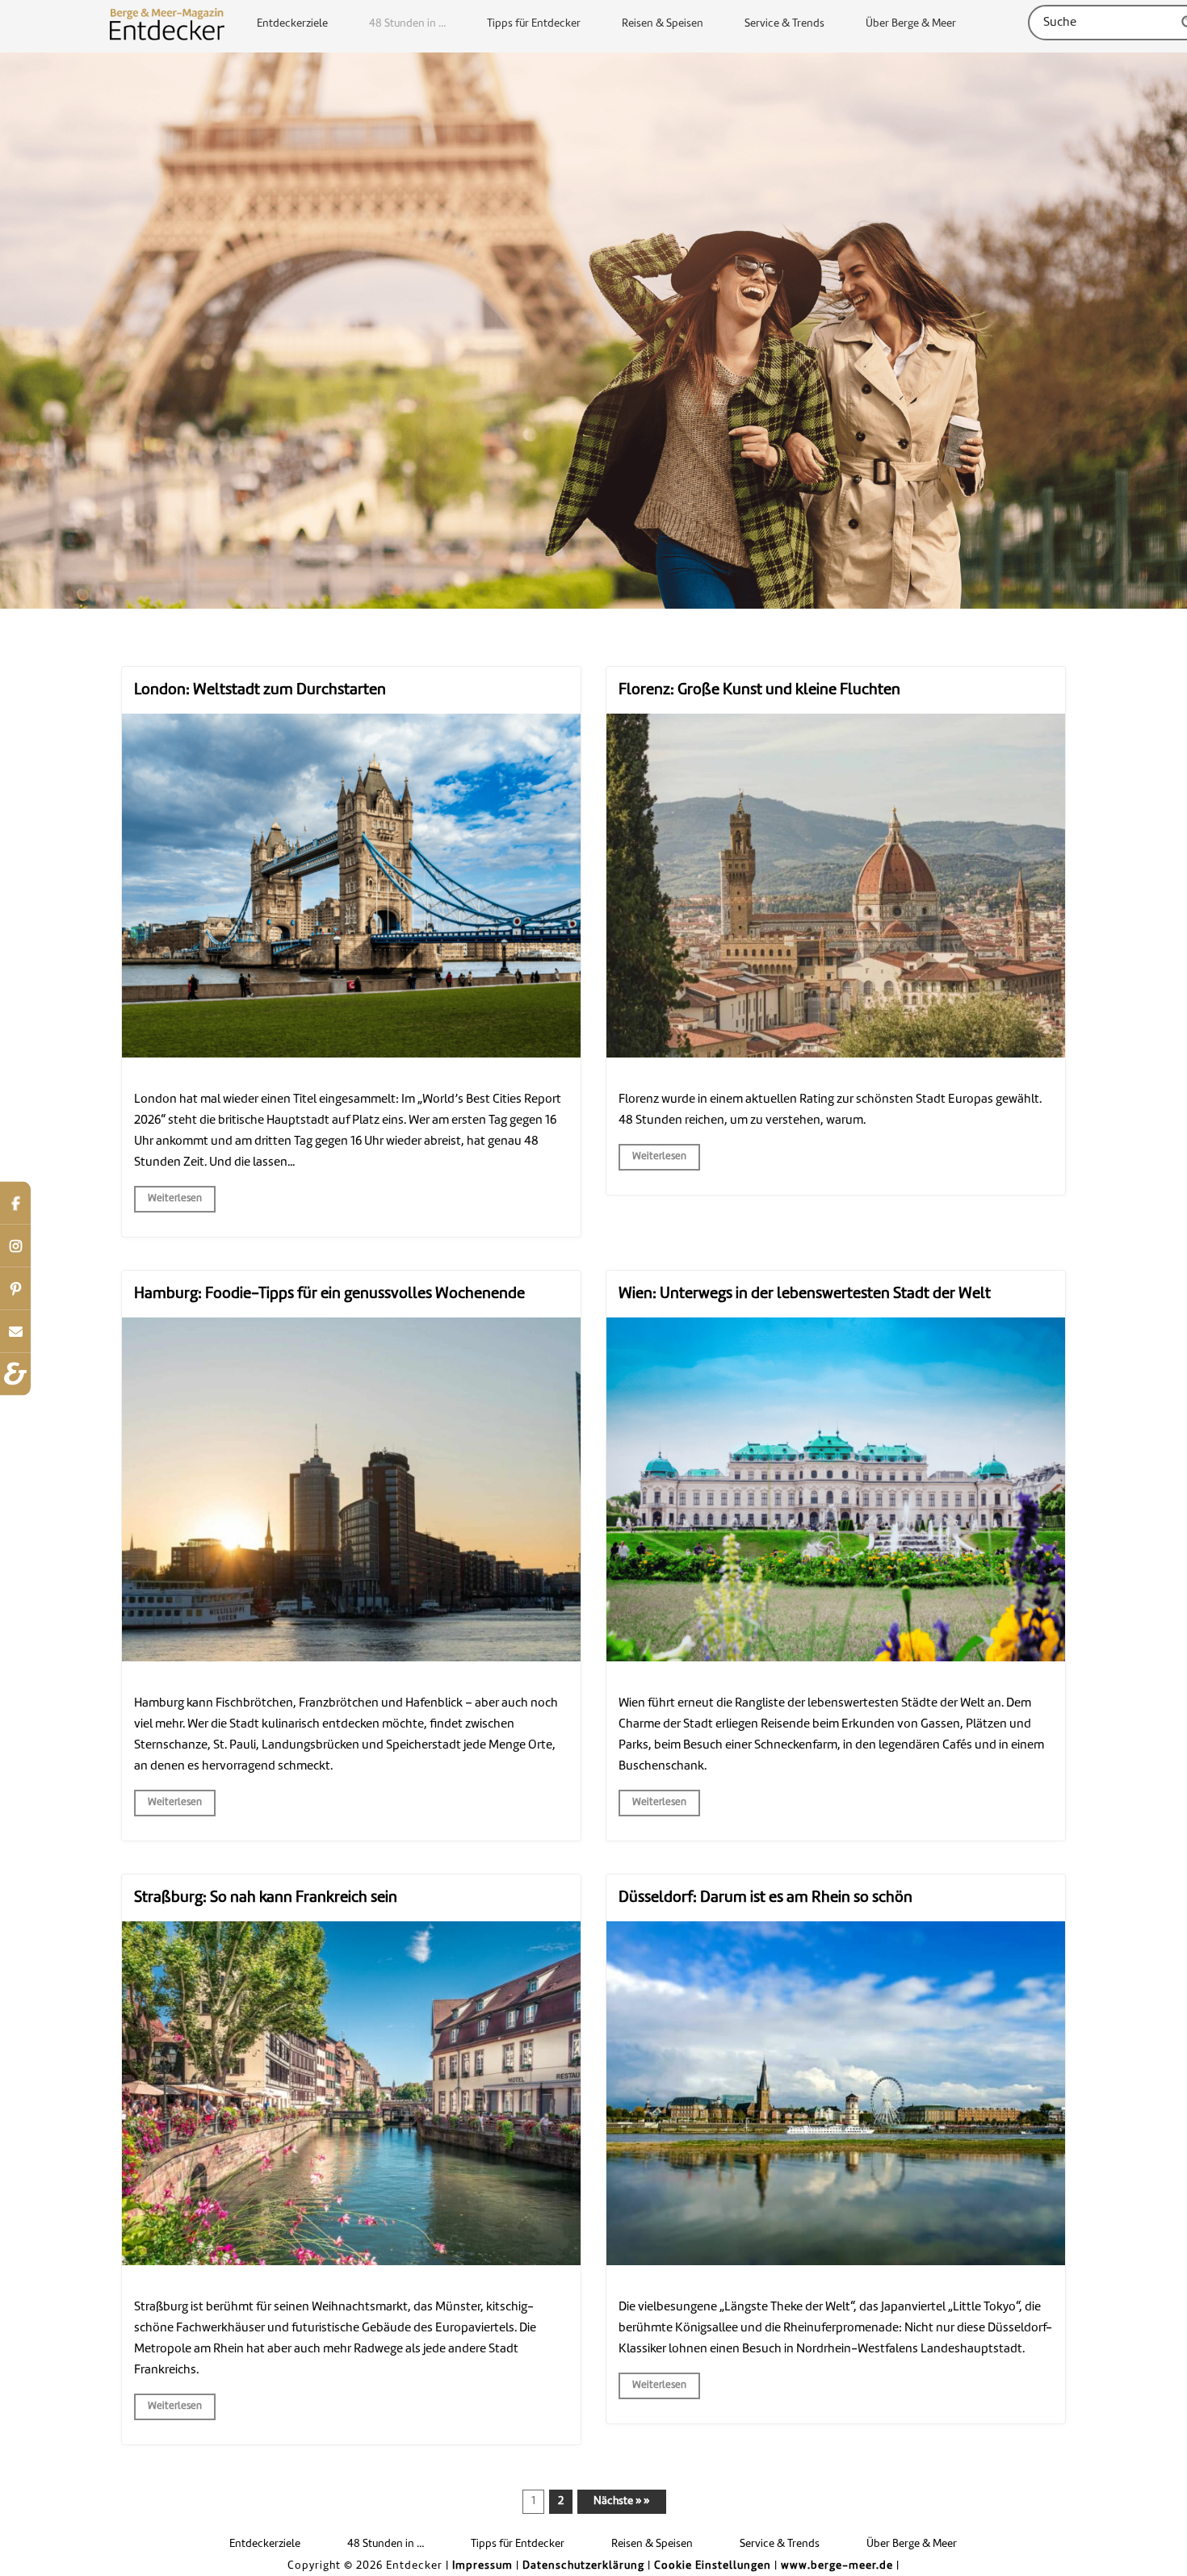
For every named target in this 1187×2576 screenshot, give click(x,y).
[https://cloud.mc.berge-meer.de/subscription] (15, 1331)
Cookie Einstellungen (713, 2566)
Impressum (482, 2566)
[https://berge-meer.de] (15, 1374)
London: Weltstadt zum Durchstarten (260, 690)
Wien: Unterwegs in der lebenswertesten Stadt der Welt (805, 1294)
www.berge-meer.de (837, 2566)
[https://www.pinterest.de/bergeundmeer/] (15, 1288)
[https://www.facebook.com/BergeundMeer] (15, 1202)
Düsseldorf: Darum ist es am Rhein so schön (765, 1898)
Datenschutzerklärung (583, 2566)
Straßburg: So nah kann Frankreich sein (266, 1898)
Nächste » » (621, 2501)
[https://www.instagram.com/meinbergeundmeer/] (15, 1245)
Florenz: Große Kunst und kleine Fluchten (759, 690)
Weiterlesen (175, 1199)
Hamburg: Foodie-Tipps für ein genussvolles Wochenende (329, 1294)
